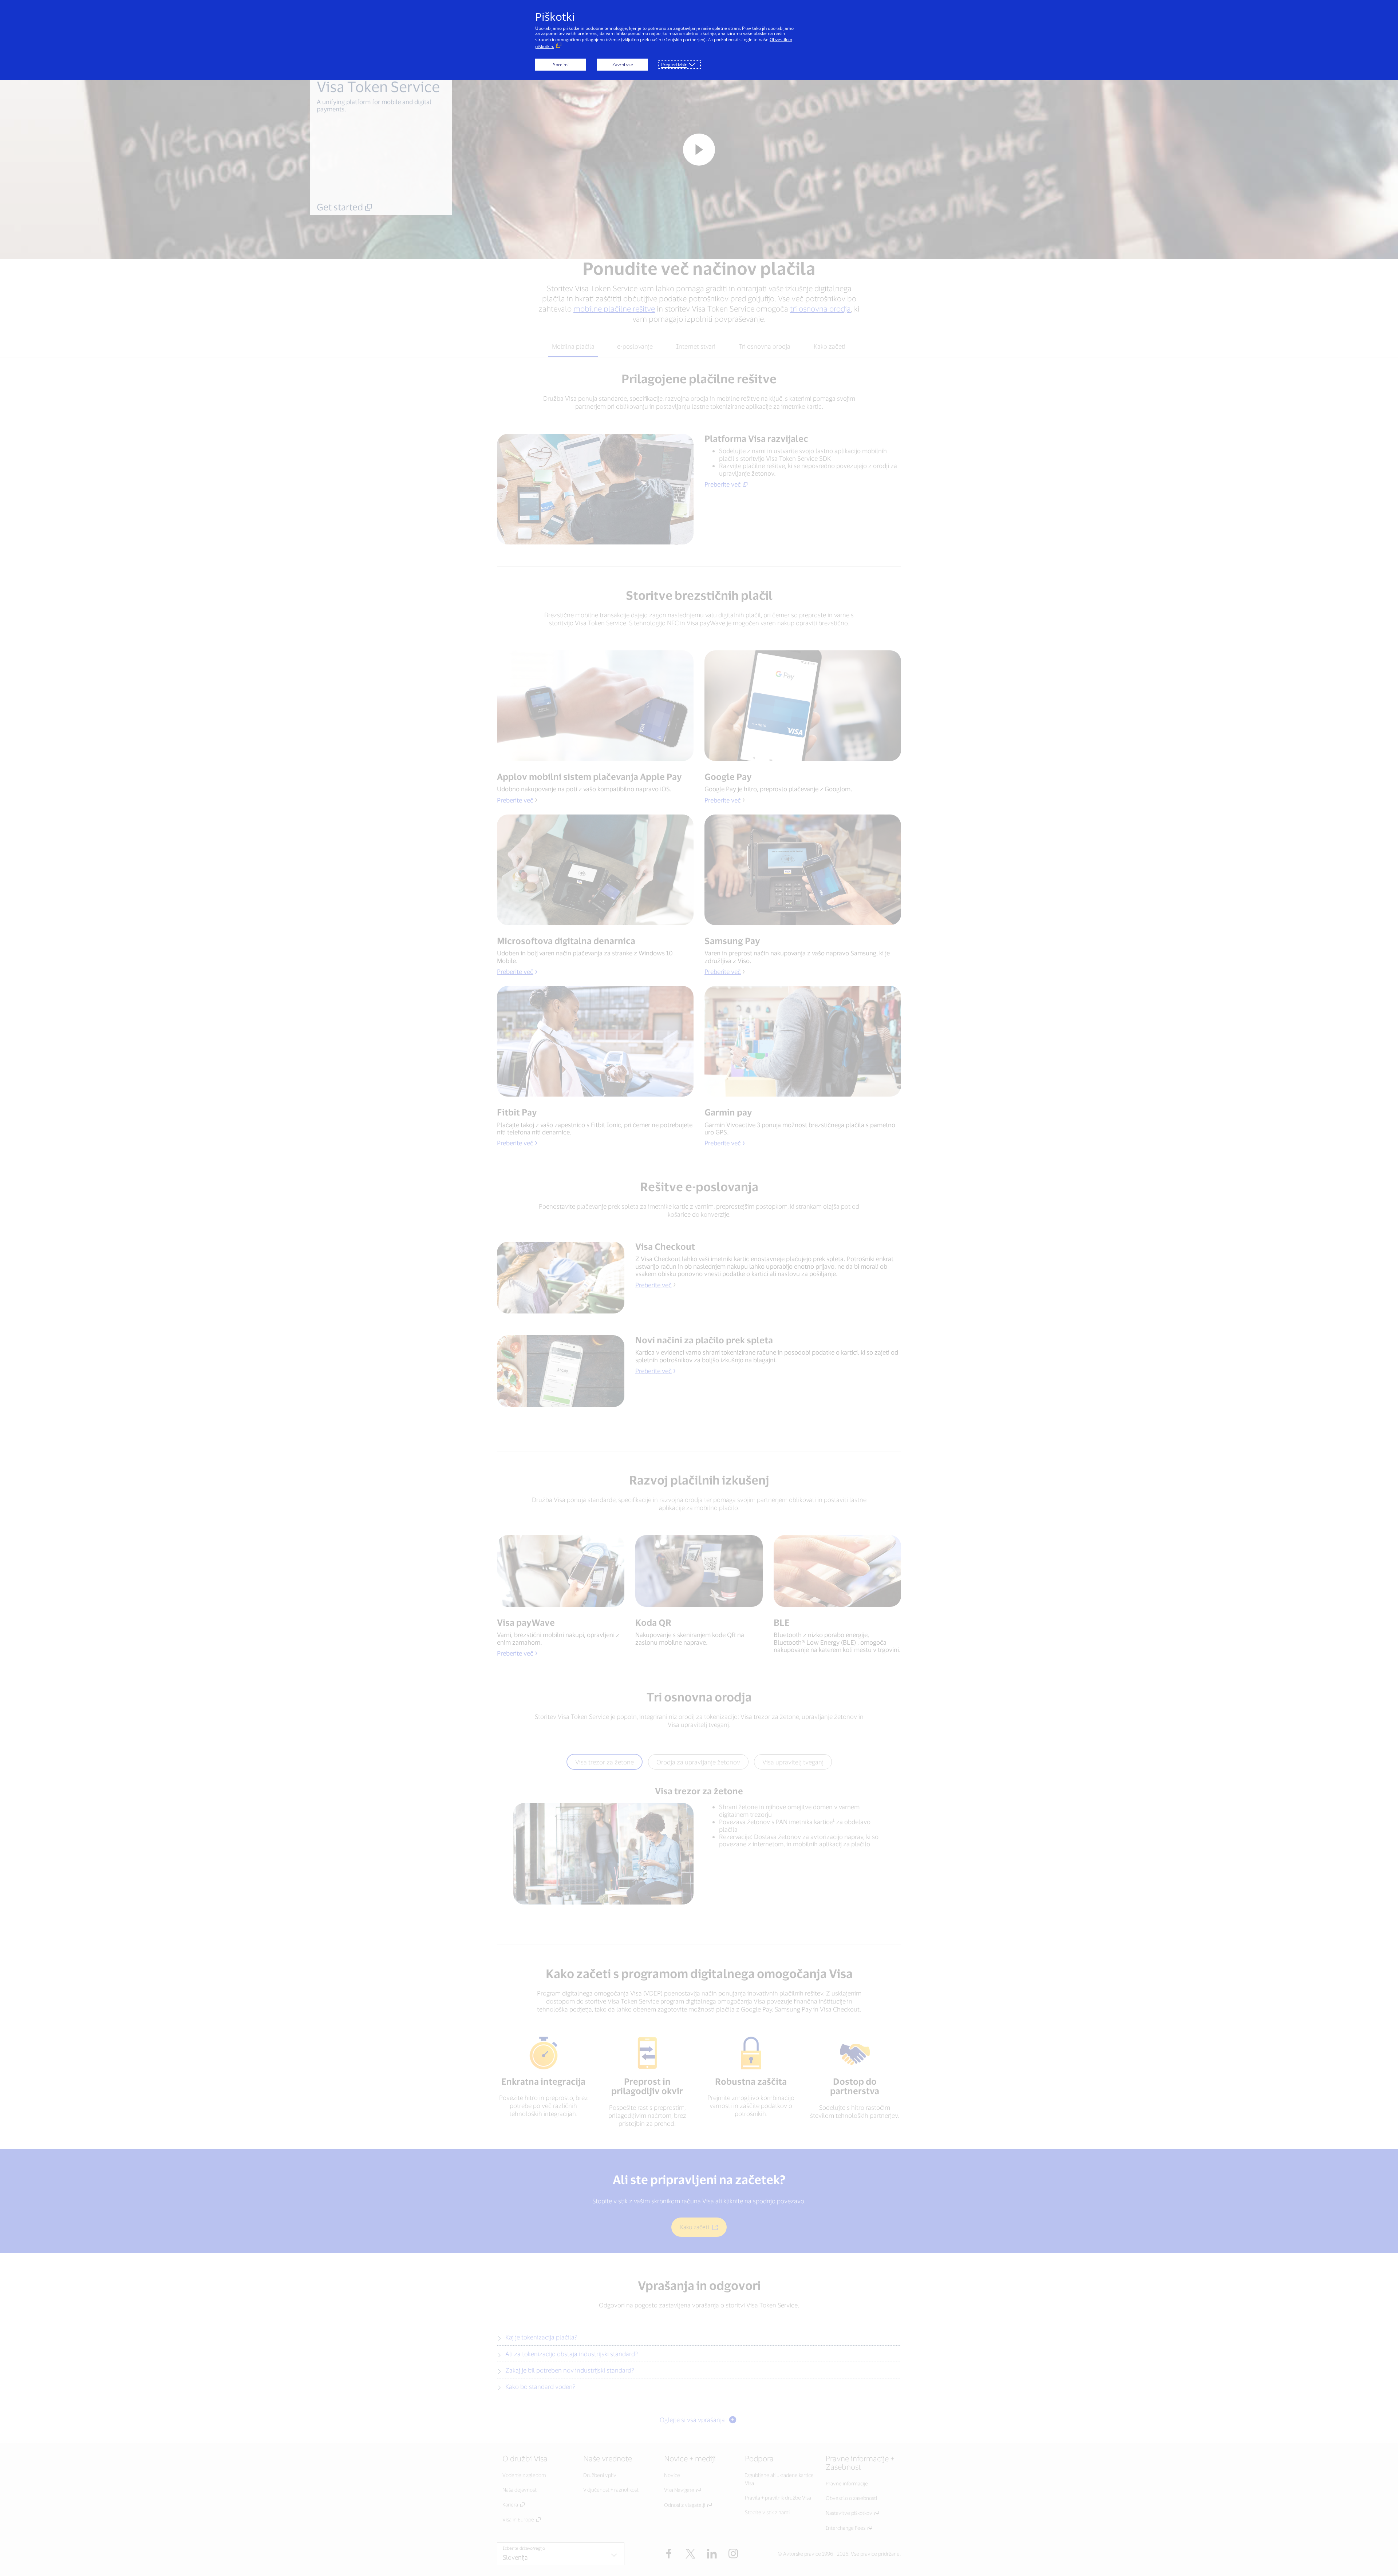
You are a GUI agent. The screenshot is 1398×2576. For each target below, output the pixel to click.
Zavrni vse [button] (623, 65)
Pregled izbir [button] (674, 65)
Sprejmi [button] (561, 65)
